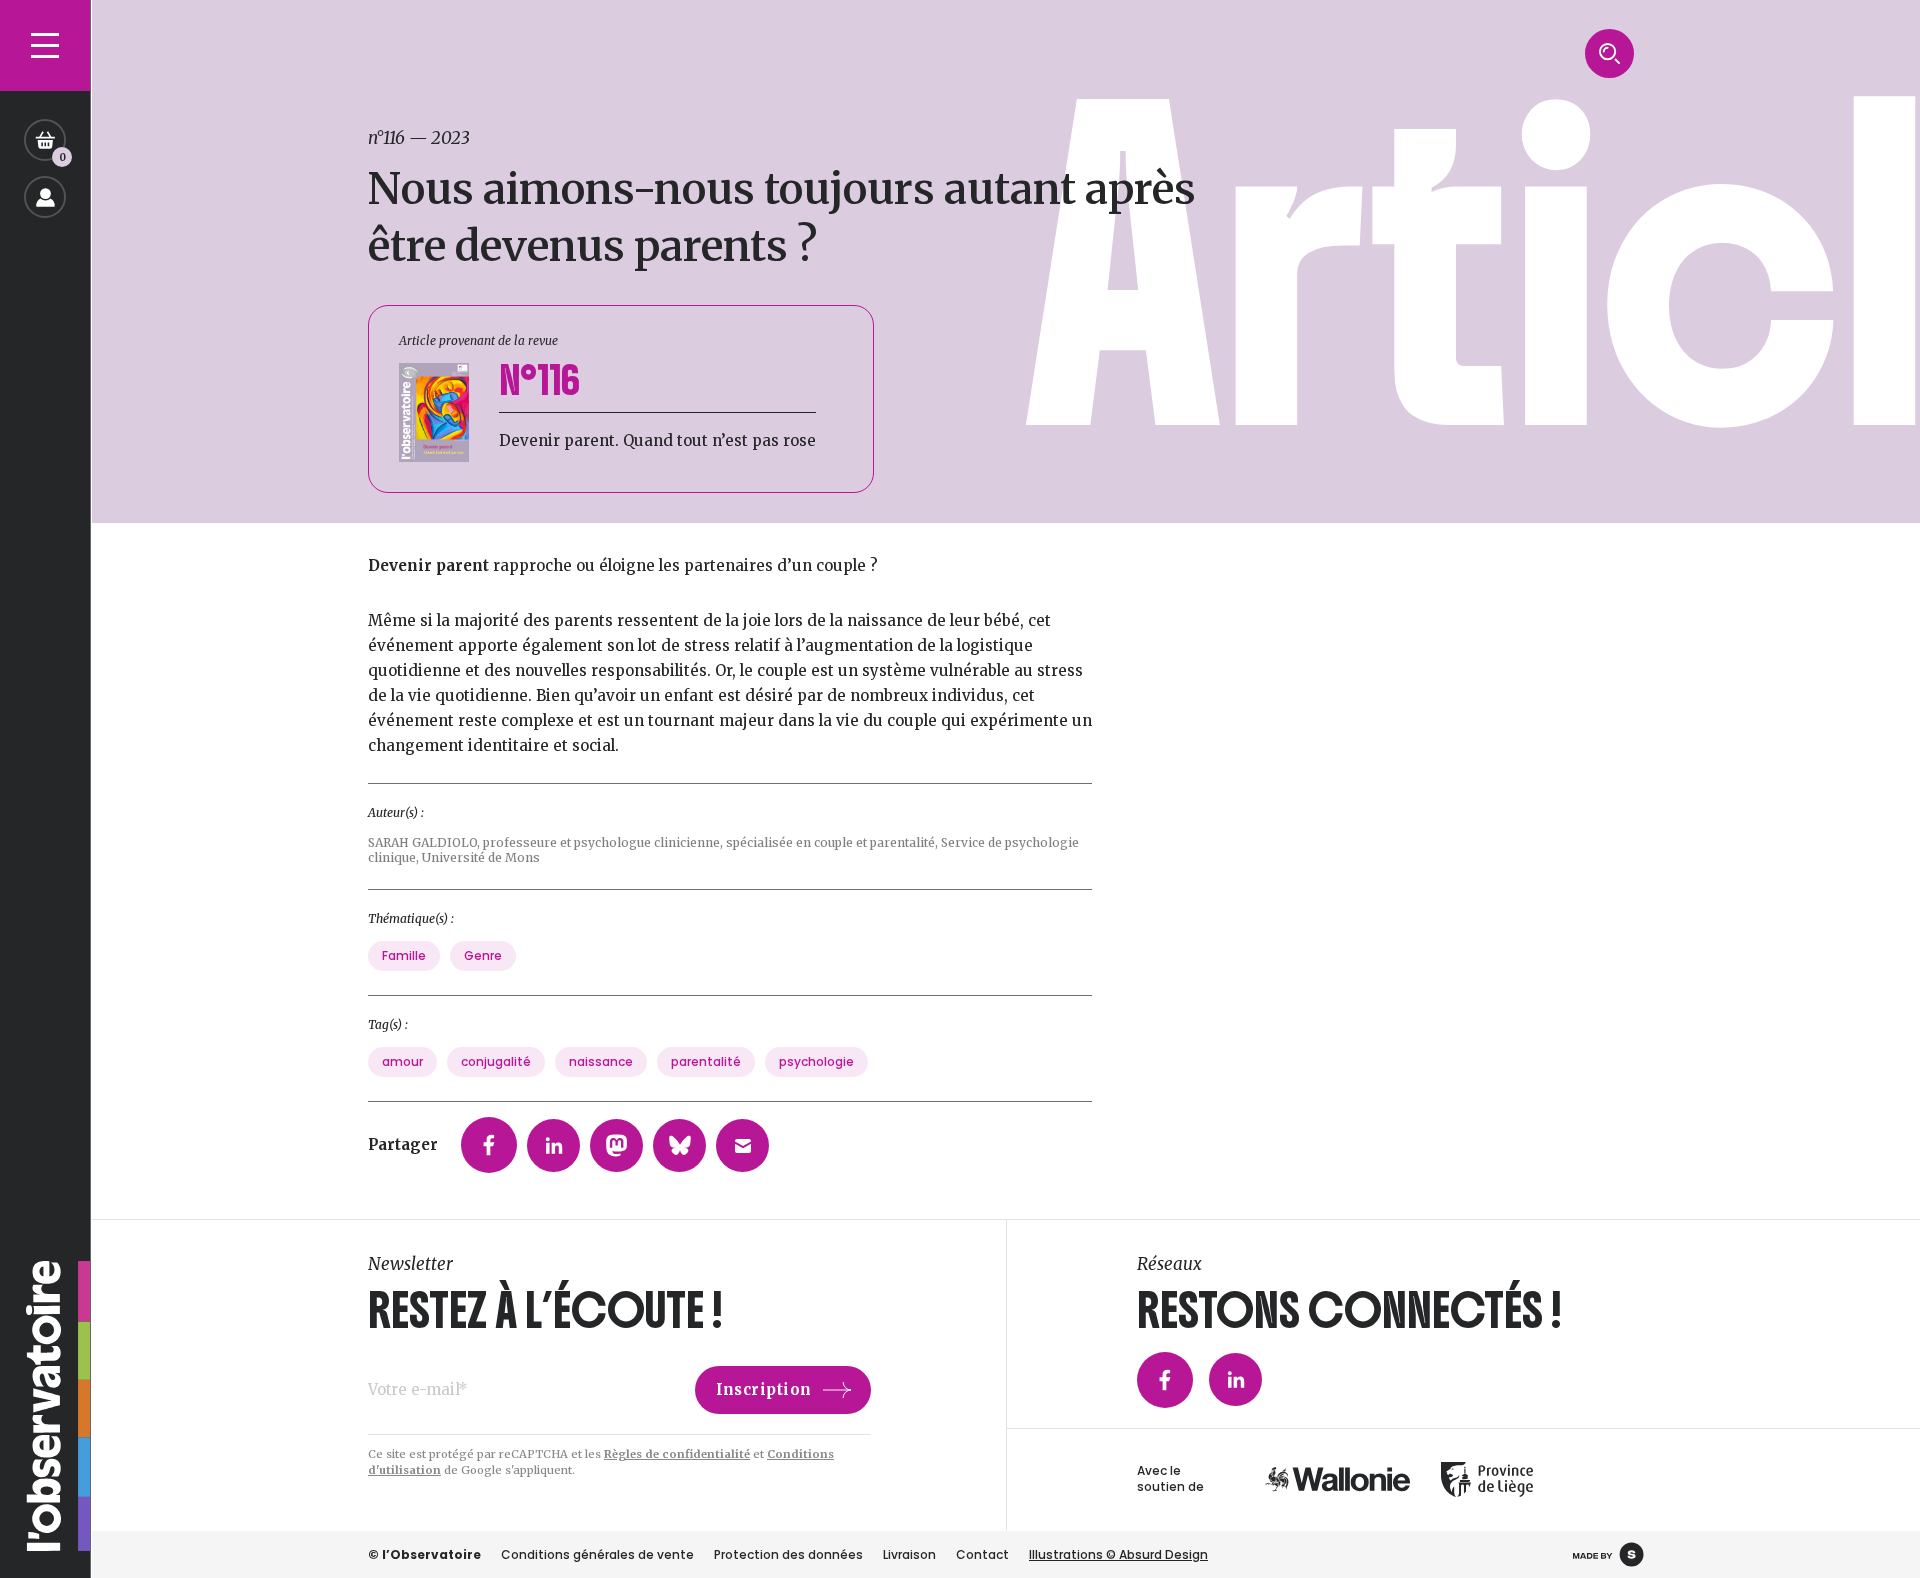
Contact (982, 1554)
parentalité (706, 1061)
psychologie (816, 1061)
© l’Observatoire (424, 1554)
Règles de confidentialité (677, 1454)
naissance (601, 1061)
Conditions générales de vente (597, 1554)
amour (402, 1061)
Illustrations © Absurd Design (1118, 1554)
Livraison (909, 1554)
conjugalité (496, 1061)
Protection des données (788, 1554)
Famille (404, 955)
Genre (483, 955)
